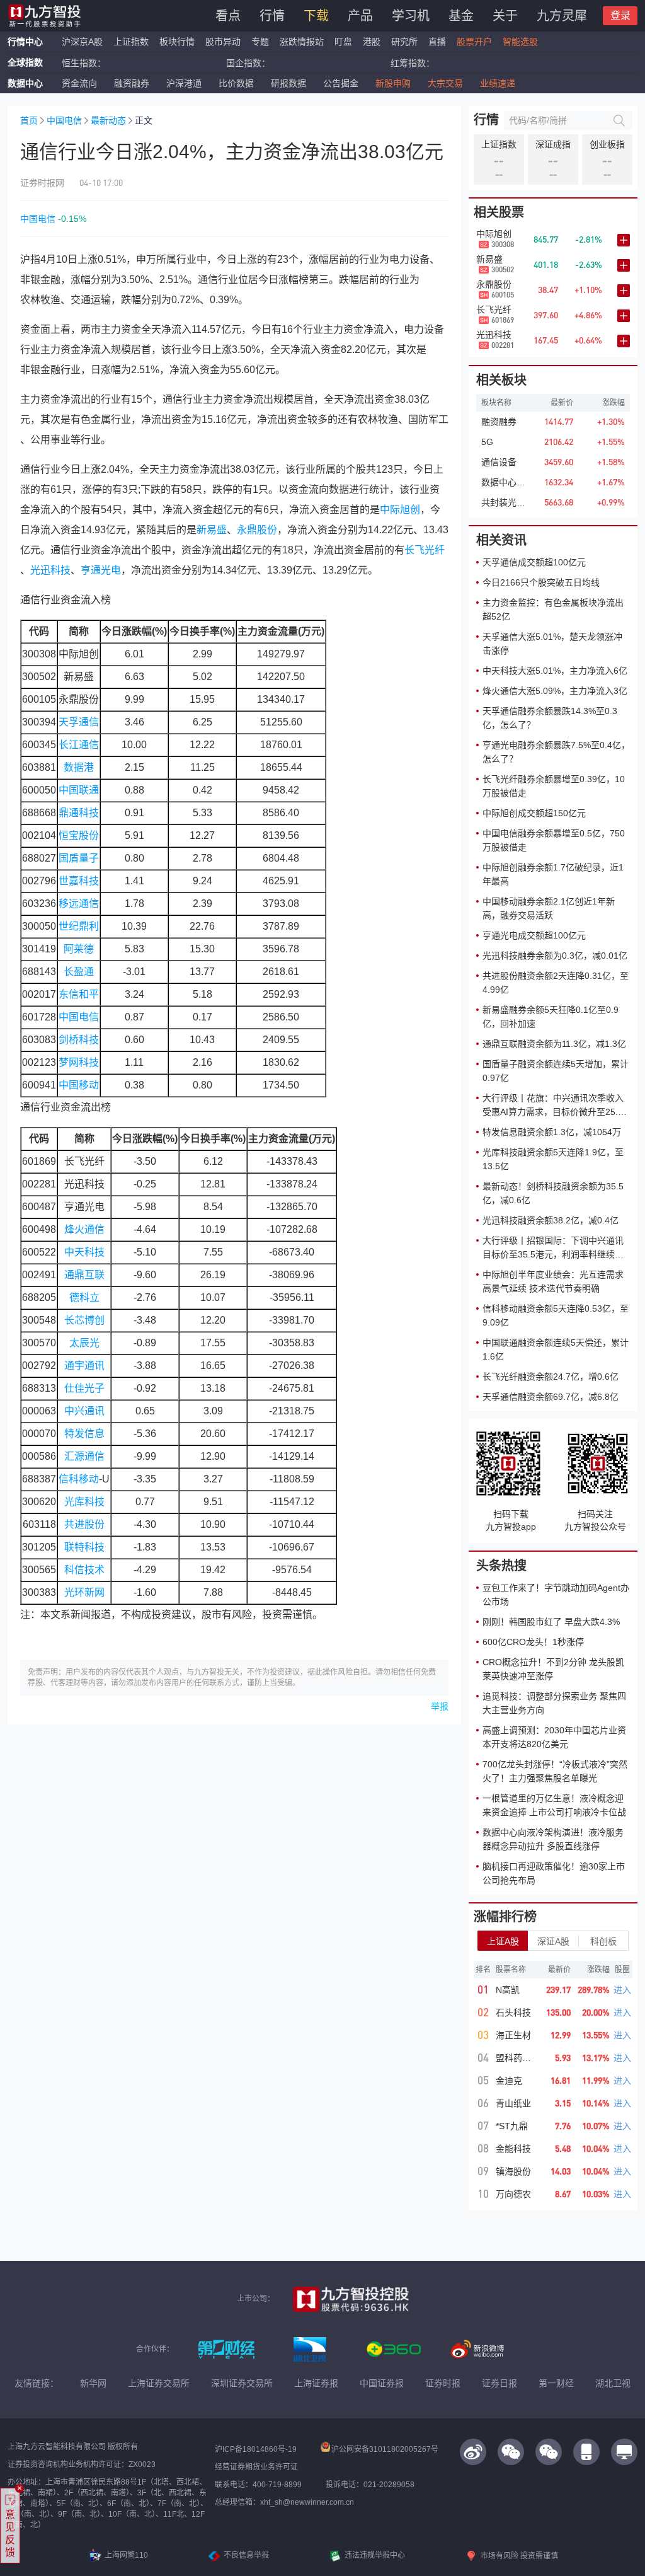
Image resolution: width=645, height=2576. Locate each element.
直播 (437, 42)
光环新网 (84, 1592)
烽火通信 (84, 1229)
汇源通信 (84, 1456)
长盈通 (79, 972)
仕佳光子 (84, 1388)
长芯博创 (84, 1320)
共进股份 (84, 1524)
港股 (372, 42)
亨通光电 (101, 570)
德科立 (84, 1297)
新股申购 (393, 83)
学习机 (411, 16)
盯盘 (343, 42)
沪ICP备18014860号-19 (256, 2449)
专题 (261, 42)
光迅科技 (50, 570)
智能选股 (520, 42)
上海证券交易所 (159, 2383)
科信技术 (84, 1570)
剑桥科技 (79, 1040)
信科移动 (79, 1479)
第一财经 (556, 2383)
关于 (505, 16)
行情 (272, 16)
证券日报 (499, 2383)
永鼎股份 (257, 530)
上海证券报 (316, 2383)
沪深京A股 (82, 42)
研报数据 (288, 83)
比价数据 (236, 83)
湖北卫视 (613, 2383)
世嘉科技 (79, 881)
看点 (228, 16)
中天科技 (84, 1252)
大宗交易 (445, 83)
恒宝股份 (79, 835)
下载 (316, 16)
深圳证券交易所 (242, 2383)
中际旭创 (400, 510)
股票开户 (474, 42)
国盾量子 (79, 858)
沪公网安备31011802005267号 (385, 2449)
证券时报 (443, 2383)
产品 (360, 16)
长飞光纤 (425, 550)
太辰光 (84, 1343)
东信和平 (79, 994)
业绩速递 (498, 83)
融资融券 (132, 83)
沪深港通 (184, 83)
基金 (461, 16)
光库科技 (84, 1502)
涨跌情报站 (302, 42)
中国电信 (64, 120)
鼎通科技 (79, 813)
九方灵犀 (562, 16)
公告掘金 (341, 83)
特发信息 (84, 1434)
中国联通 (79, 790)
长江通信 (79, 745)
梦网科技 (79, 1062)
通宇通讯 (84, 1366)
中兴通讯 (84, 1411)
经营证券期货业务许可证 (256, 2467)
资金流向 (79, 83)
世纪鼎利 (79, 926)
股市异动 (223, 42)
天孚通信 (79, 722)
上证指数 (131, 42)
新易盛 (212, 530)
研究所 (404, 42)
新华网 (93, 2383)
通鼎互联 (84, 1275)
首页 (29, 120)
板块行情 (177, 42)
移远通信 (79, 904)
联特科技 (84, 1547)
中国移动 (79, 1085)
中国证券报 (382, 2383)
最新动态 (108, 120)
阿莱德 (79, 949)
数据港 (79, 767)
